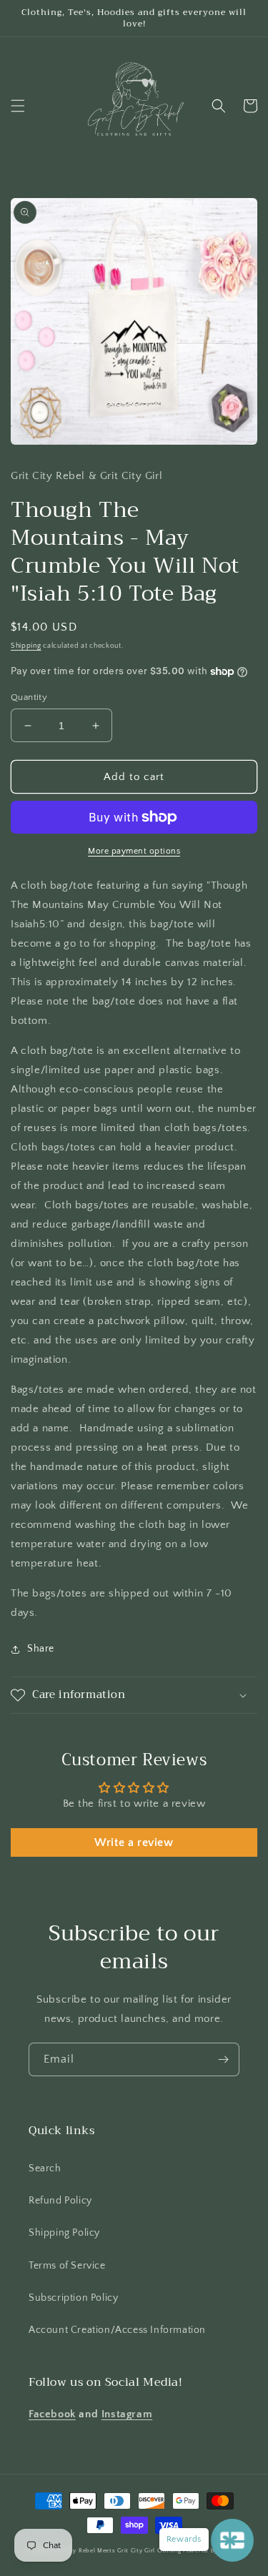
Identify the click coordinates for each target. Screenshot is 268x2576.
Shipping (26, 646)
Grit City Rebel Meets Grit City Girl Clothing (116, 2551)
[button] (18, 106)
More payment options (134, 851)
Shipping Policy (64, 2233)
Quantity (29, 697)
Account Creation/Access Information (117, 2330)
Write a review (134, 1842)
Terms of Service (67, 2266)
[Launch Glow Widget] (232, 2540)
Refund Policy (60, 2201)
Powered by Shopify (212, 2551)
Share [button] (41, 1649)
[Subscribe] (223, 2059)
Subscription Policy (73, 2298)
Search (45, 2168)
